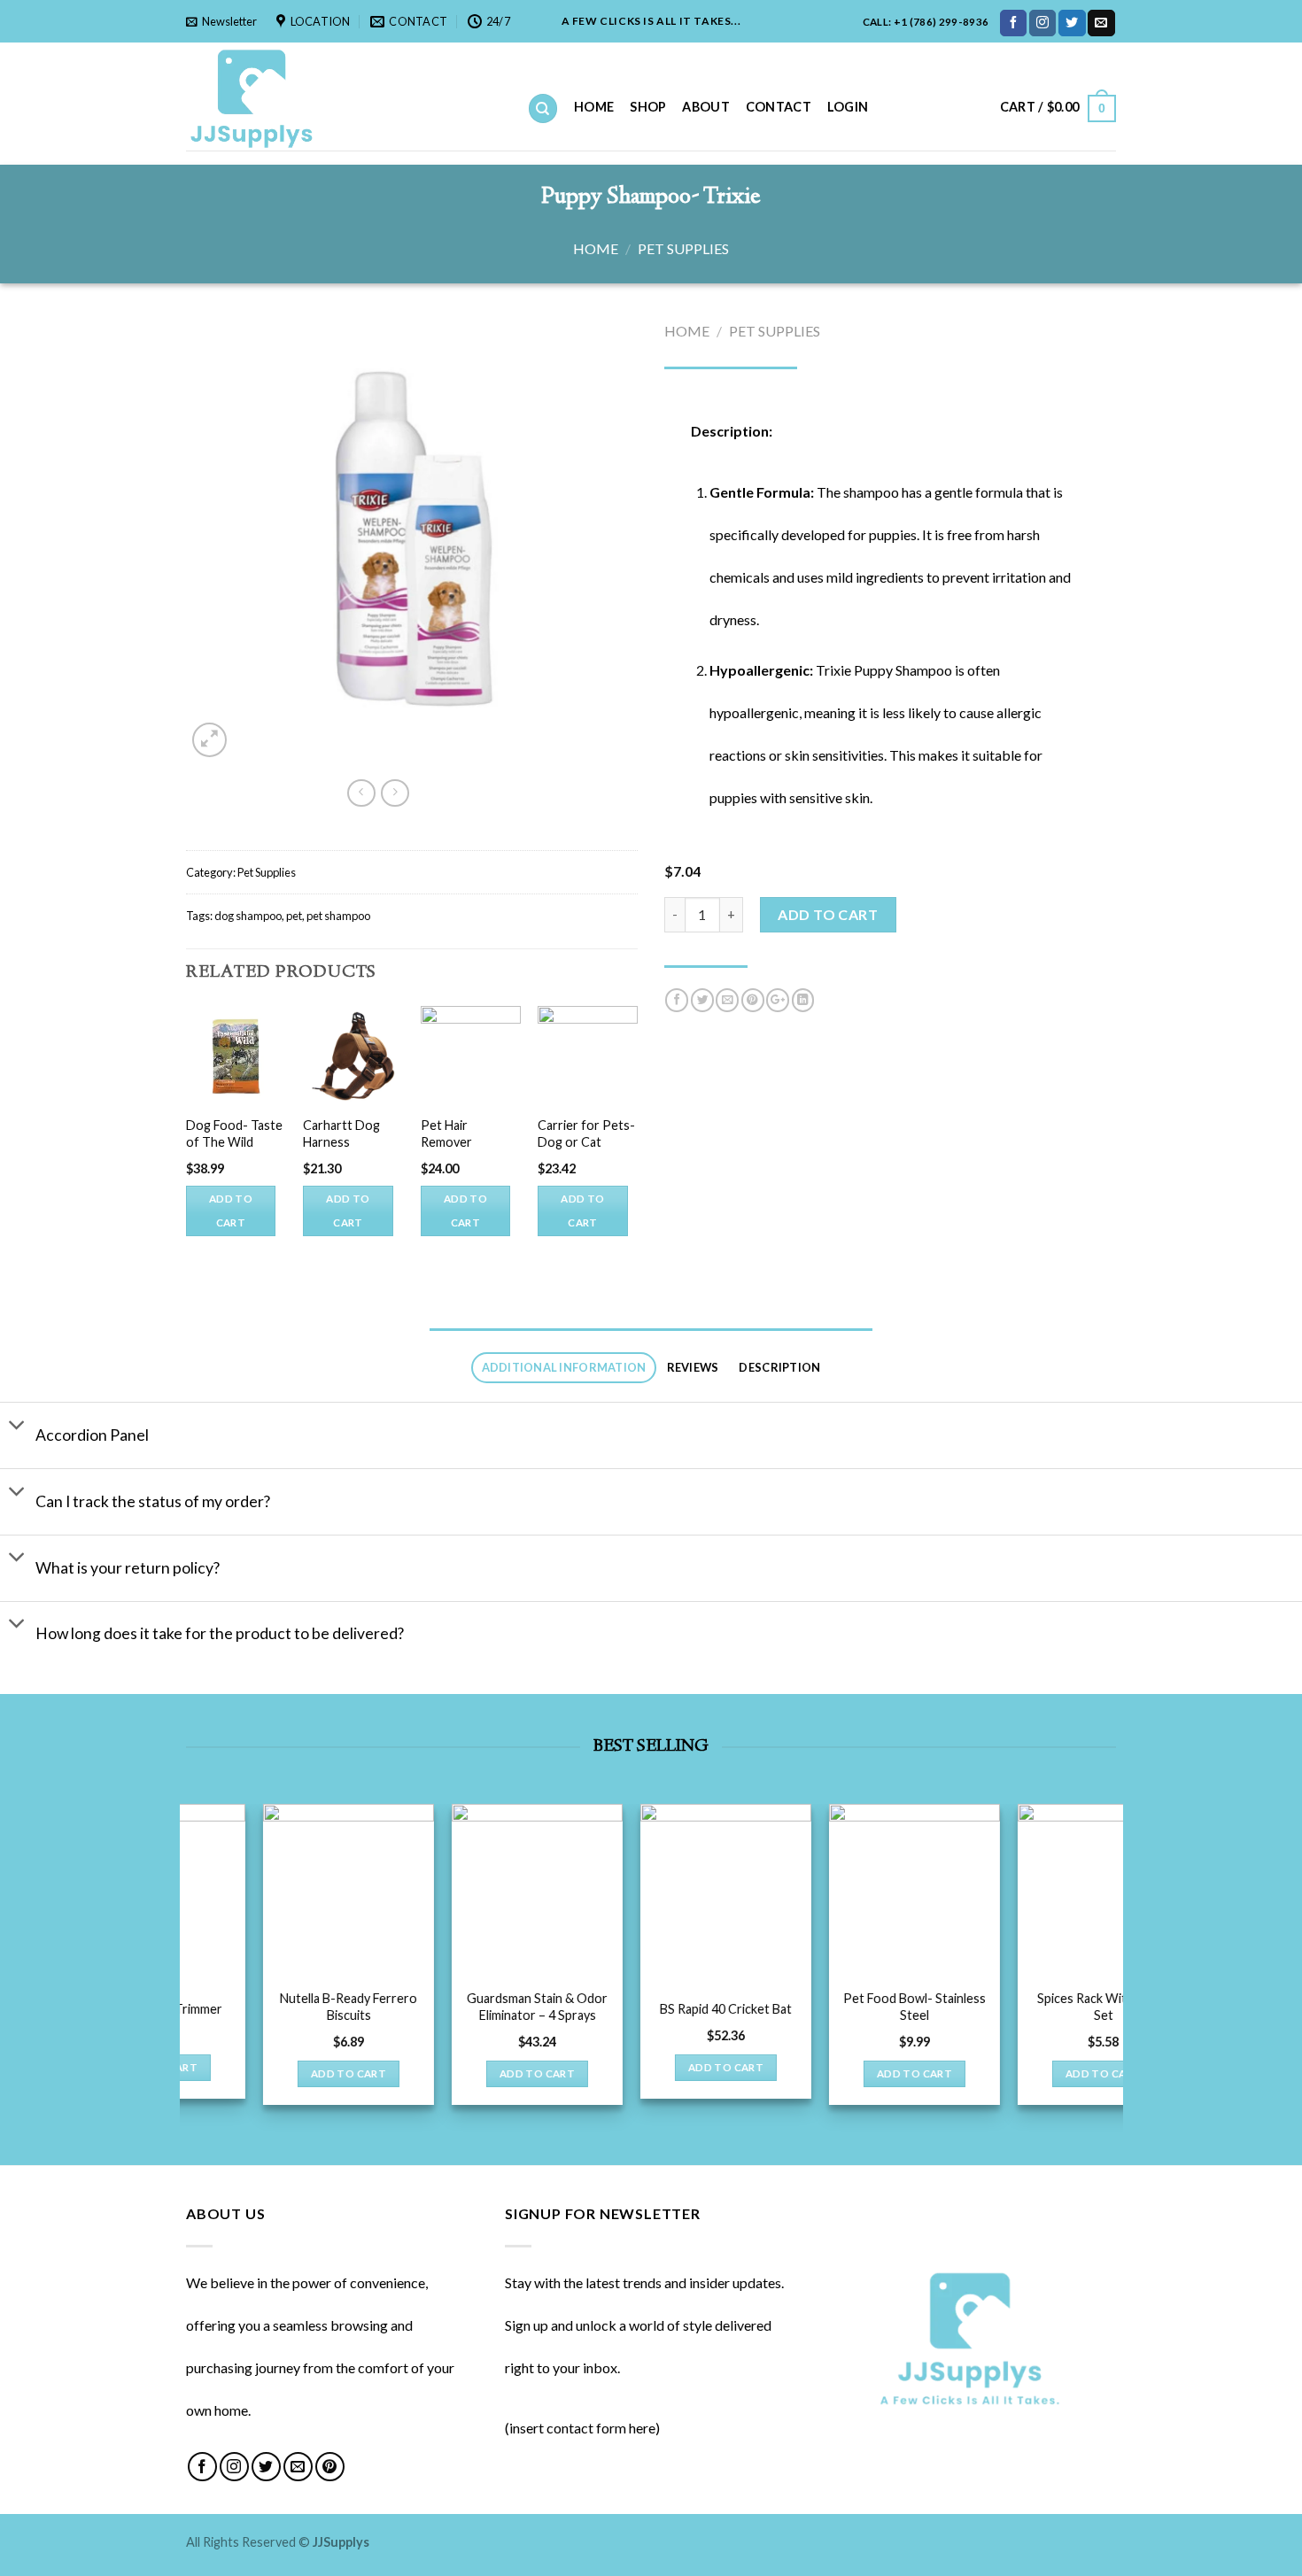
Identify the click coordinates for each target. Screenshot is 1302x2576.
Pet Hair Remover (446, 1133)
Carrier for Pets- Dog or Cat (586, 1133)
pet (294, 916)
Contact (779, 107)
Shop (648, 107)
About (705, 107)
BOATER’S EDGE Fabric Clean (908, 2007)
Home (596, 248)
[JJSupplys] (343, 97)
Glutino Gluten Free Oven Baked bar (720, 2007)
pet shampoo (338, 916)
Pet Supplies (683, 248)
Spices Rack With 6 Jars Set (342, 2007)
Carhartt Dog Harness (341, 1133)
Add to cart (231, 1211)
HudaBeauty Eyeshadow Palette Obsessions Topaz (531, 2015)
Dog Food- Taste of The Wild (234, 1133)
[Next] (637, 1145)
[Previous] (187, 1145)
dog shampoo (248, 916)
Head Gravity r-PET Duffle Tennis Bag (1097, 2007)
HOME (594, 107)
